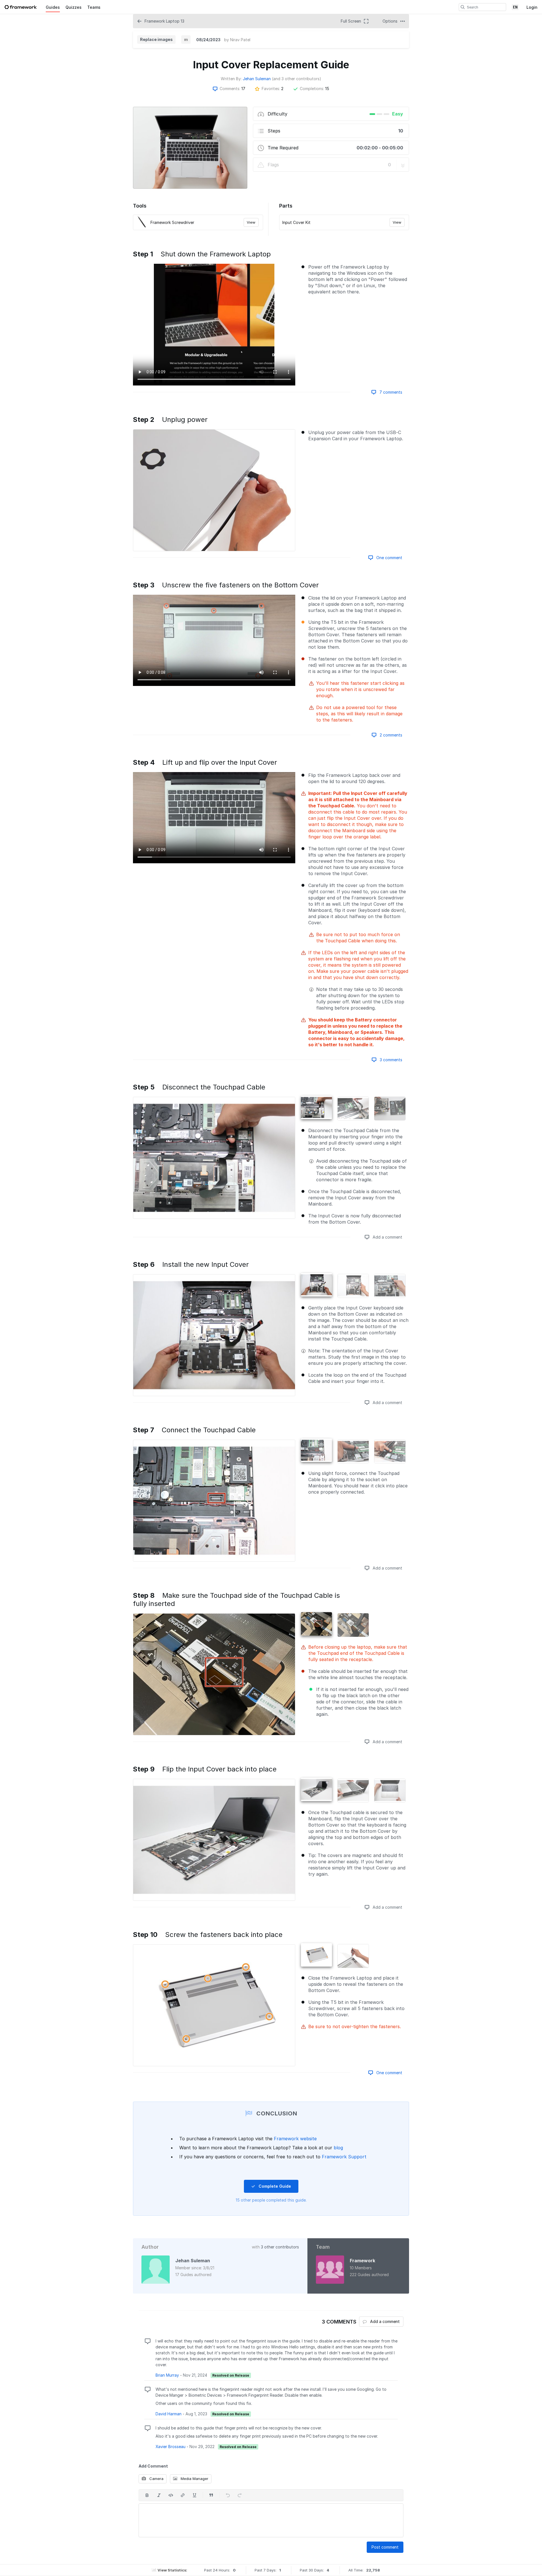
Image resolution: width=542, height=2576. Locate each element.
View (251, 222)
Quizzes (74, 7)
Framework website (295, 2139)
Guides (53, 7)
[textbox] (271, 2520)
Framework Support (344, 2157)
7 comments (390, 392)
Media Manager (194, 2479)
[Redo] (240, 2495)
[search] (463, 7)
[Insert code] (171, 2495)
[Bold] (147, 2495)
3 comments (390, 1060)
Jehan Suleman (257, 79)
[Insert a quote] (211, 2495)
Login (532, 7)
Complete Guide (274, 2186)
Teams (94, 7)
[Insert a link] (183, 2495)
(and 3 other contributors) (297, 79)
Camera (156, 2479)
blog (338, 2148)
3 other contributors (280, 2247)
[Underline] (194, 2495)
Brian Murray (167, 2375)
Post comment (385, 2547)
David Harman (169, 2414)
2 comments (390, 735)
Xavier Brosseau (171, 2447)
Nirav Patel (240, 40)
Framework (362, 2261)
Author (150, 2247)
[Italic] (159, 2495)
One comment (389, 558)
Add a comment (387, 1237)
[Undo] (228, 2495)
